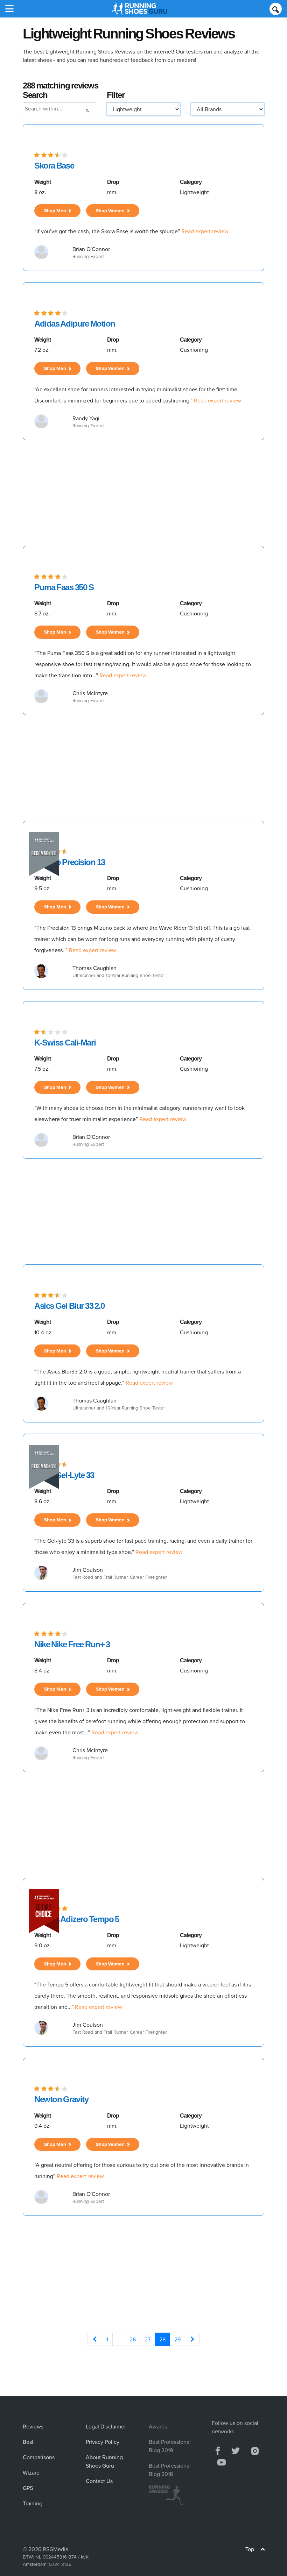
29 (177, 2339)
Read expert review (205, 231)
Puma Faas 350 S (64, 587)
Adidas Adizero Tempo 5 (77, 1919)
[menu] (9, 9)
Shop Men (56, 210)
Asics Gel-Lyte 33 (64, 1475)
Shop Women (111, 210)
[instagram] (255, 2450)
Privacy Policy (103, 2442)
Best (28, 2442)
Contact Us (99, 2481)
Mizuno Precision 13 (70, 862)
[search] (276, 9)
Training (33, 2503)
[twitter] (236, 2450)
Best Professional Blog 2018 (170, 2470)
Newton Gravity (61, 2099)
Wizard (31, 2472)
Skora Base (54, 166)
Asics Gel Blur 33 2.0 (69, 1306)
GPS (28, 2488)
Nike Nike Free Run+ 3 (72, 1644)
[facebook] (218, 2450)
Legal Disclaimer (106, 2426)
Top (250, 2549)
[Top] (263, 2550)
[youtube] (222, 2461)
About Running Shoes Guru (104, 2461)
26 (133, 2339)
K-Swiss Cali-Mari (65, 1043)
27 (148, 2339)
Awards (158, 2426)
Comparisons (39, 2457)
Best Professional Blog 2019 (170, 2446)
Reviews (33, 2426)
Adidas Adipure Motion (75, 324)
